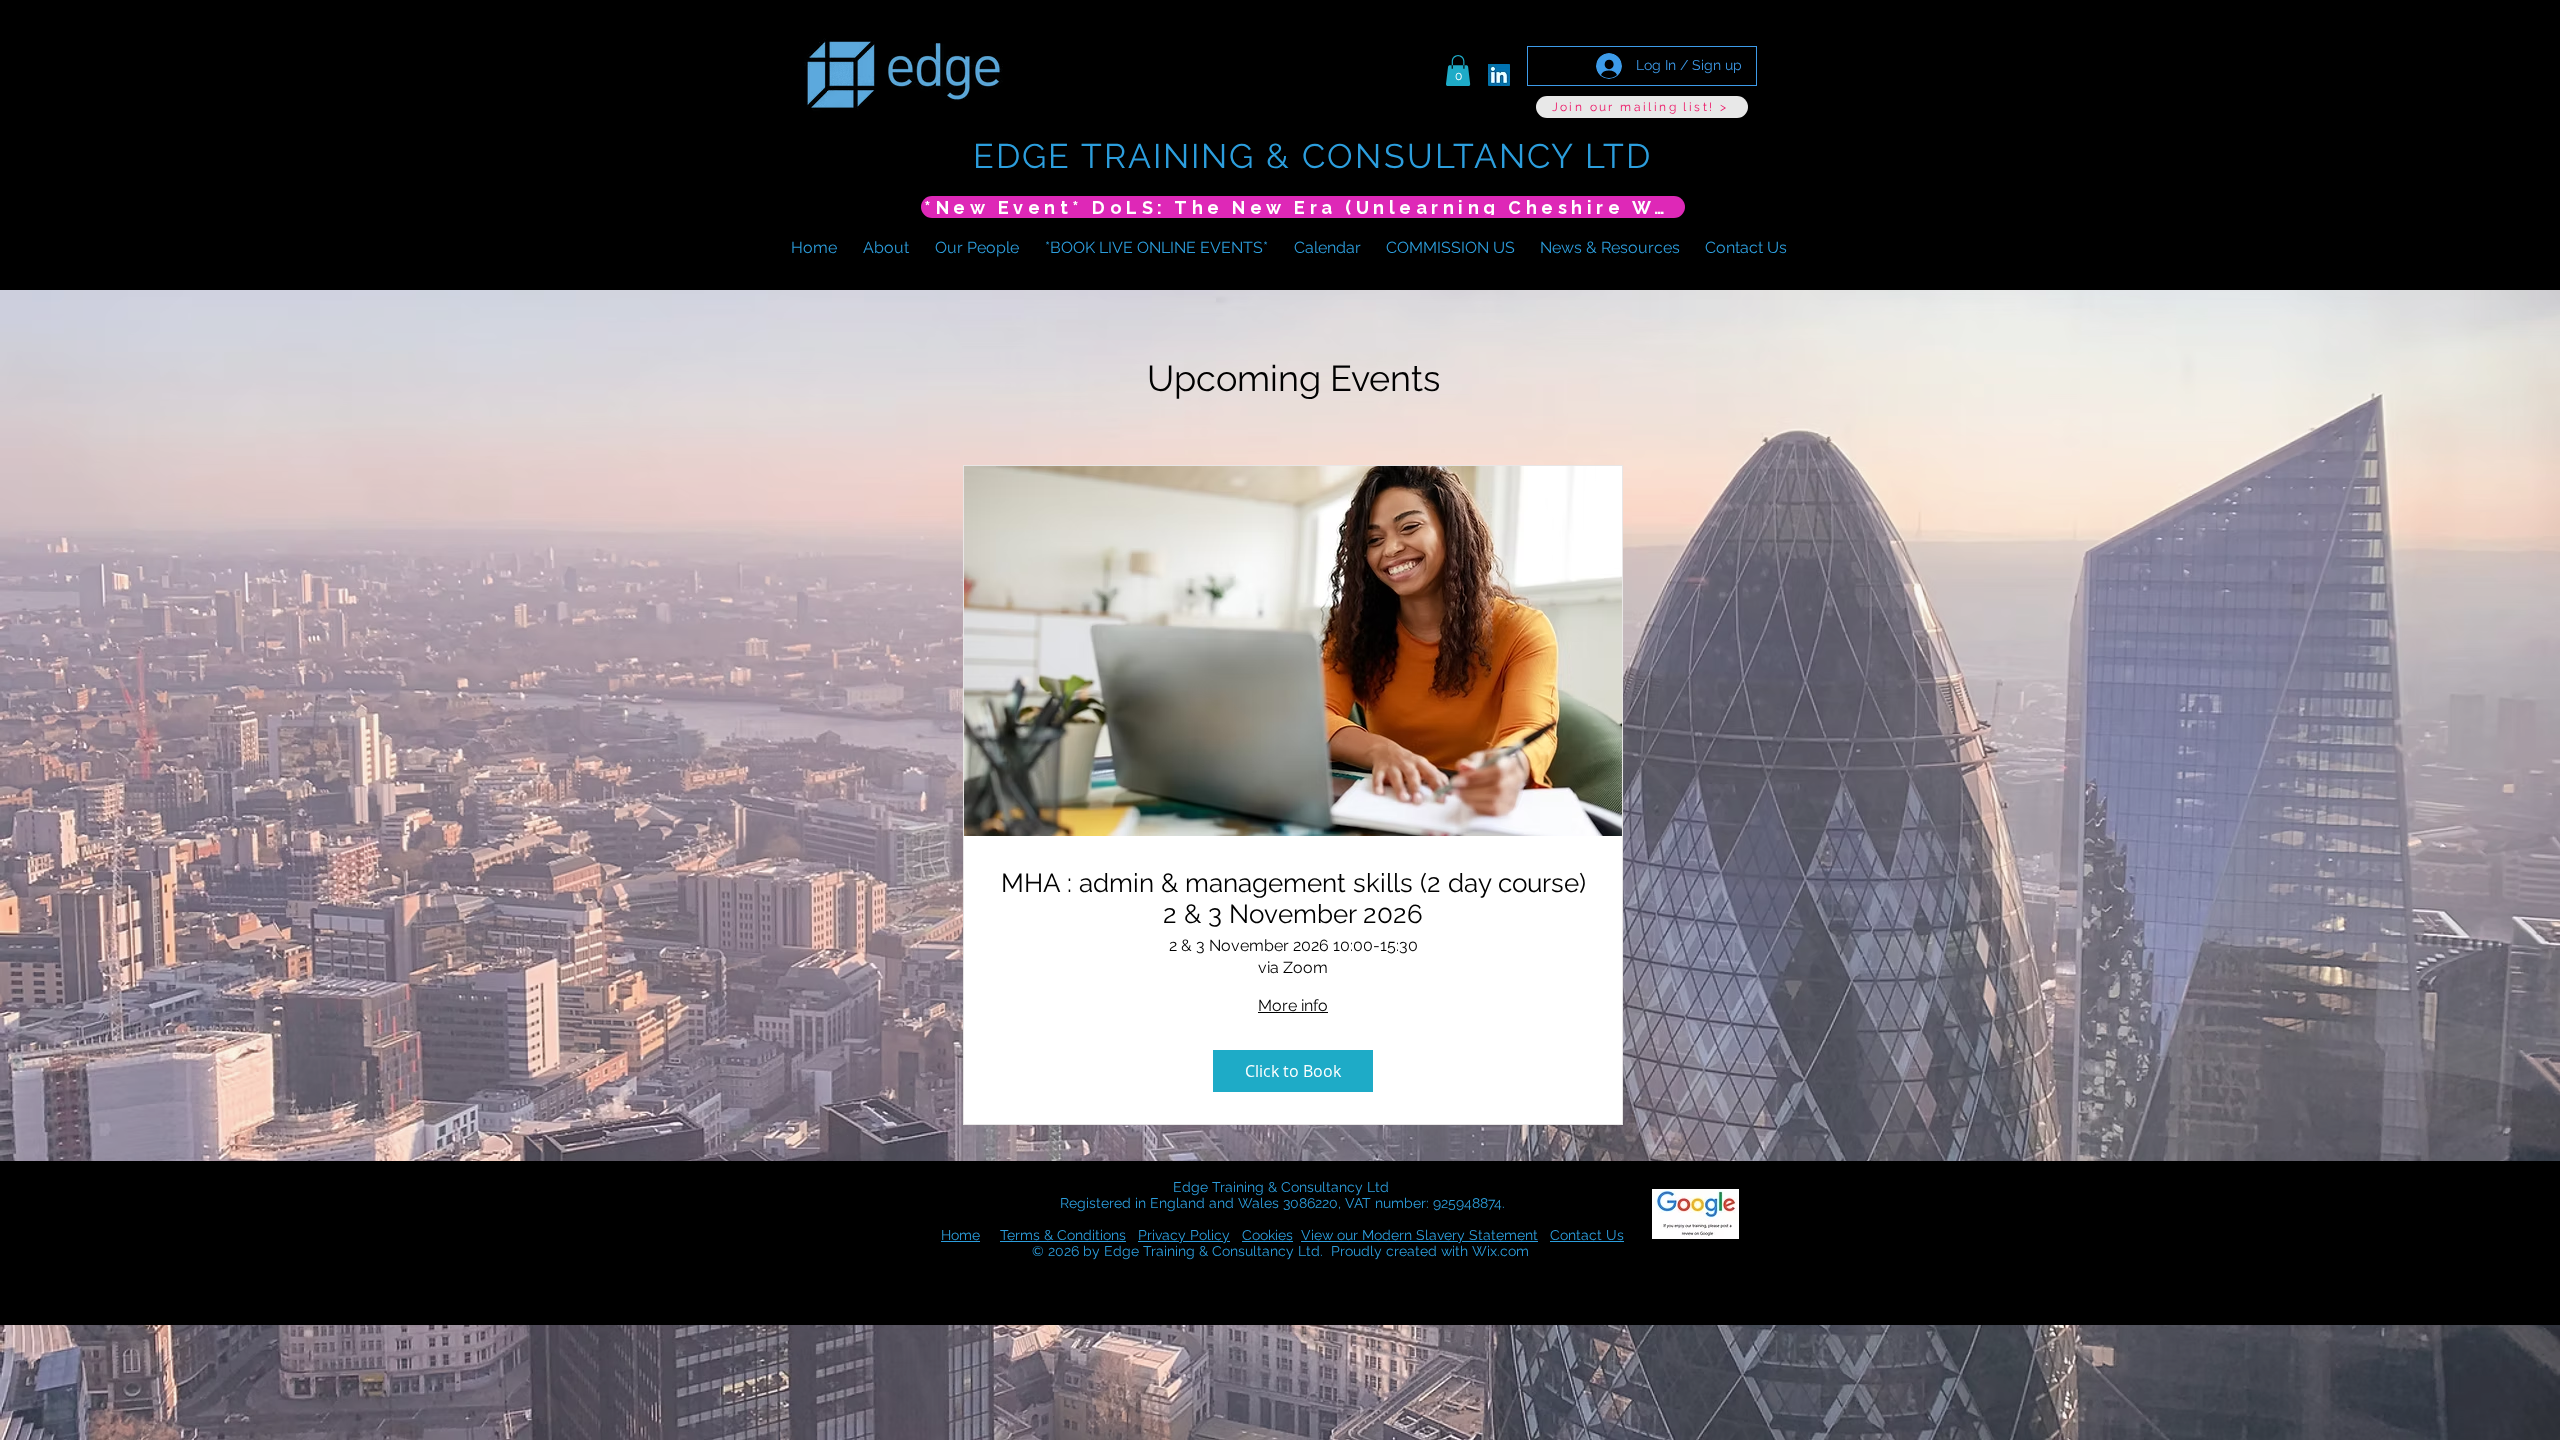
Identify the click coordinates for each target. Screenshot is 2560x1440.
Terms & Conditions (1063, 1235)
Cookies (1267, 1235)
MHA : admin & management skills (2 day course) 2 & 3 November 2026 (1293, 898)
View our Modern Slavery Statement (1419, 1235)
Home (960, 1235)
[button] (1458, 70)
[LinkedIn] (1499, 75)
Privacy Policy (1184, 1235)
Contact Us (1587, 1235)
